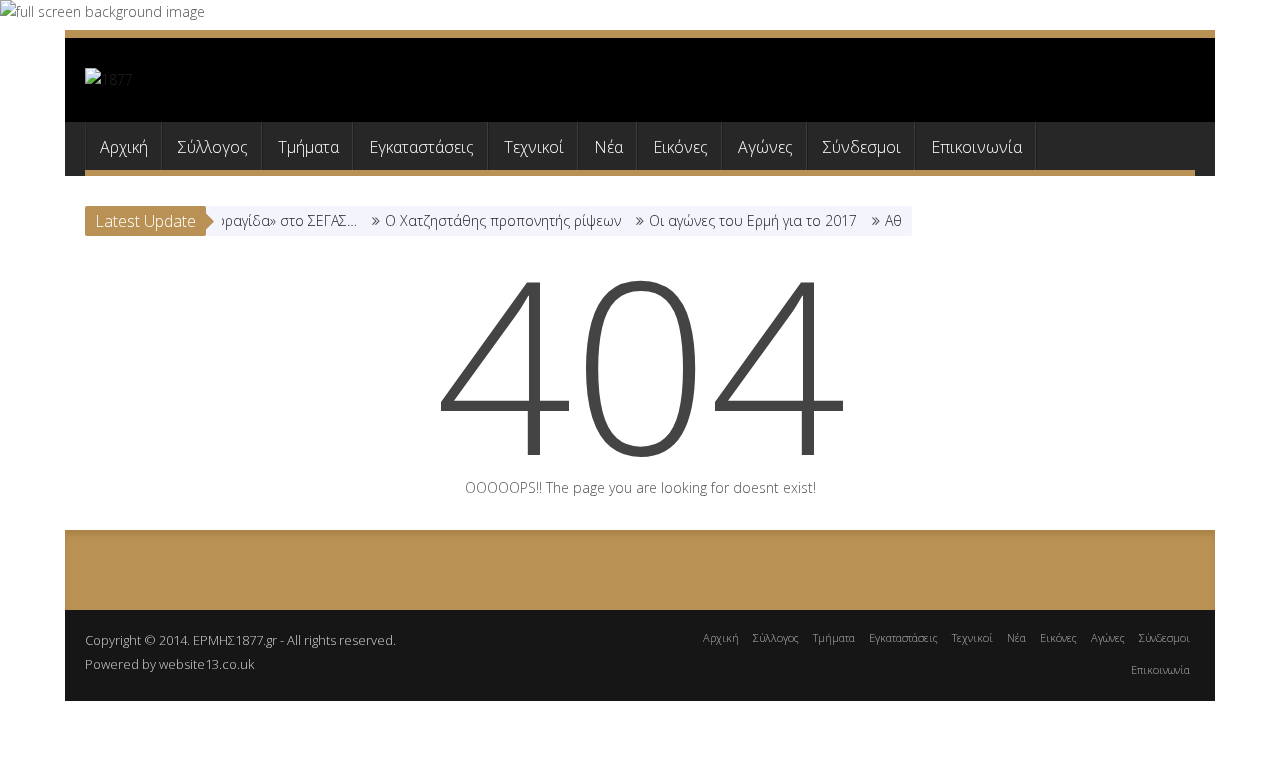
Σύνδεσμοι (862, 147)
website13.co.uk (206, 664)
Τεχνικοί (534, 147)
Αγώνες (765, 147)
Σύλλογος (213, 147)
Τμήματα (308, 147)
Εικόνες (680, 147)
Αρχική (124, 147)
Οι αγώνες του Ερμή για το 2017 (742, 220)
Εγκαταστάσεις (421, 147)
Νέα (608, 147)
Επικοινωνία (976, 147)
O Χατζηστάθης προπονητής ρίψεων (492, 220)
